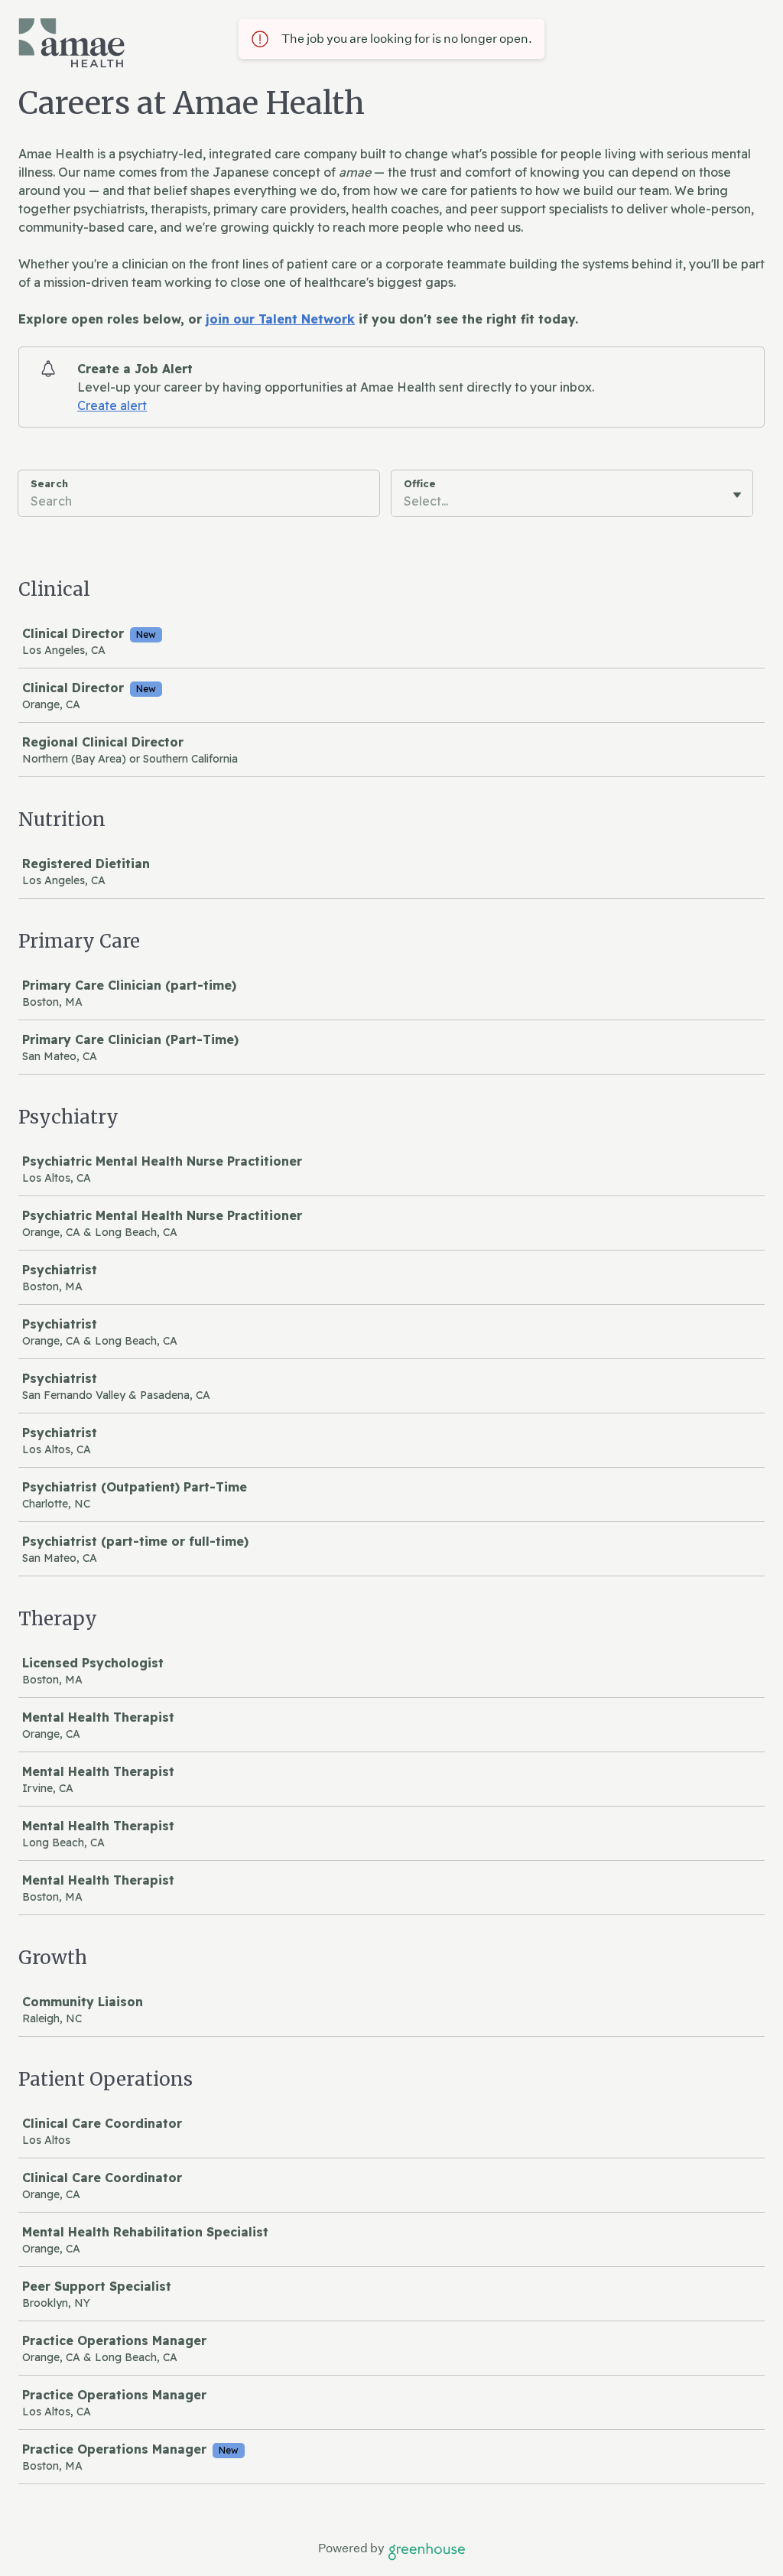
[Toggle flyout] (737, 495)
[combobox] (405, 501)
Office (420, 483)
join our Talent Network (280, 319)
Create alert (112, 405)
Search (49, 483)
